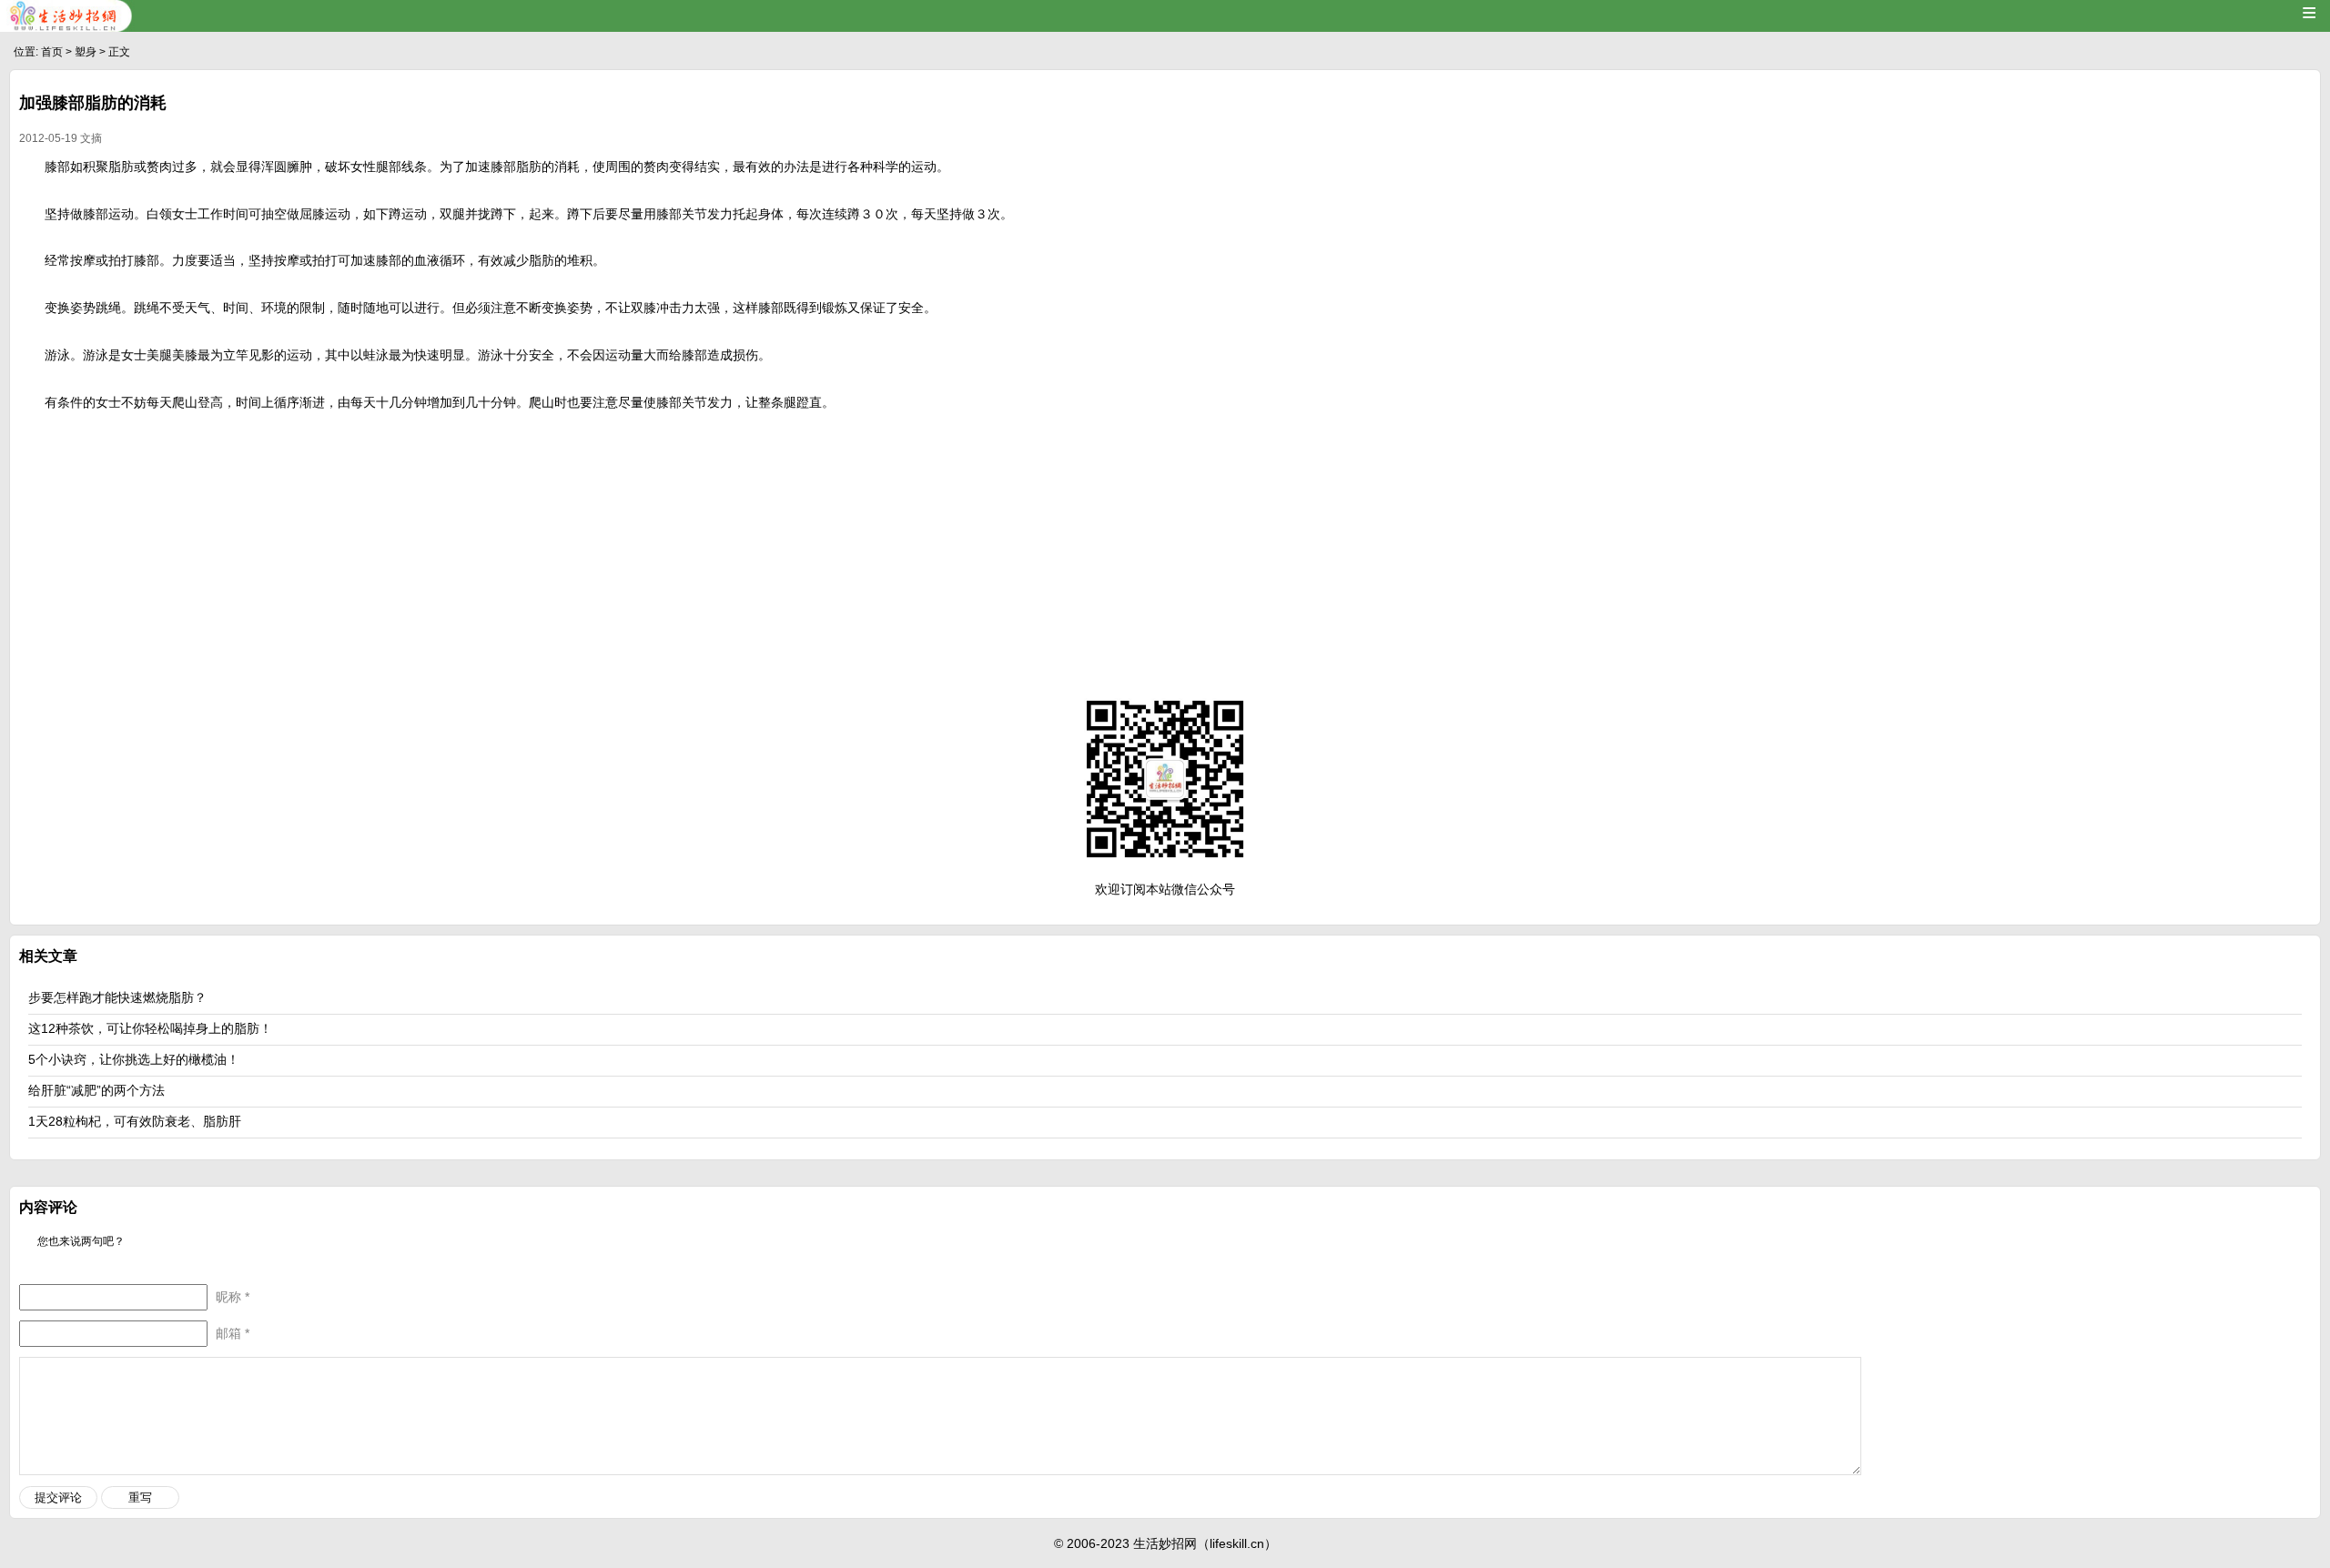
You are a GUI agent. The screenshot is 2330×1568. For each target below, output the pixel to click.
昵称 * (233, 1297)
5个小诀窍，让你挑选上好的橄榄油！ (134, 1059)
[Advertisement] (1165, 551)
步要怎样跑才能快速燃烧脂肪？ (117, 997)
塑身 (86, 52)
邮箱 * (233, 1333)
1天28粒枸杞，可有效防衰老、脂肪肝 (135, 1121)
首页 (52, 52)
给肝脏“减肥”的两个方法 (96, 1090)
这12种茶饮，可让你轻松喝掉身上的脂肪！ (150, 1028)
